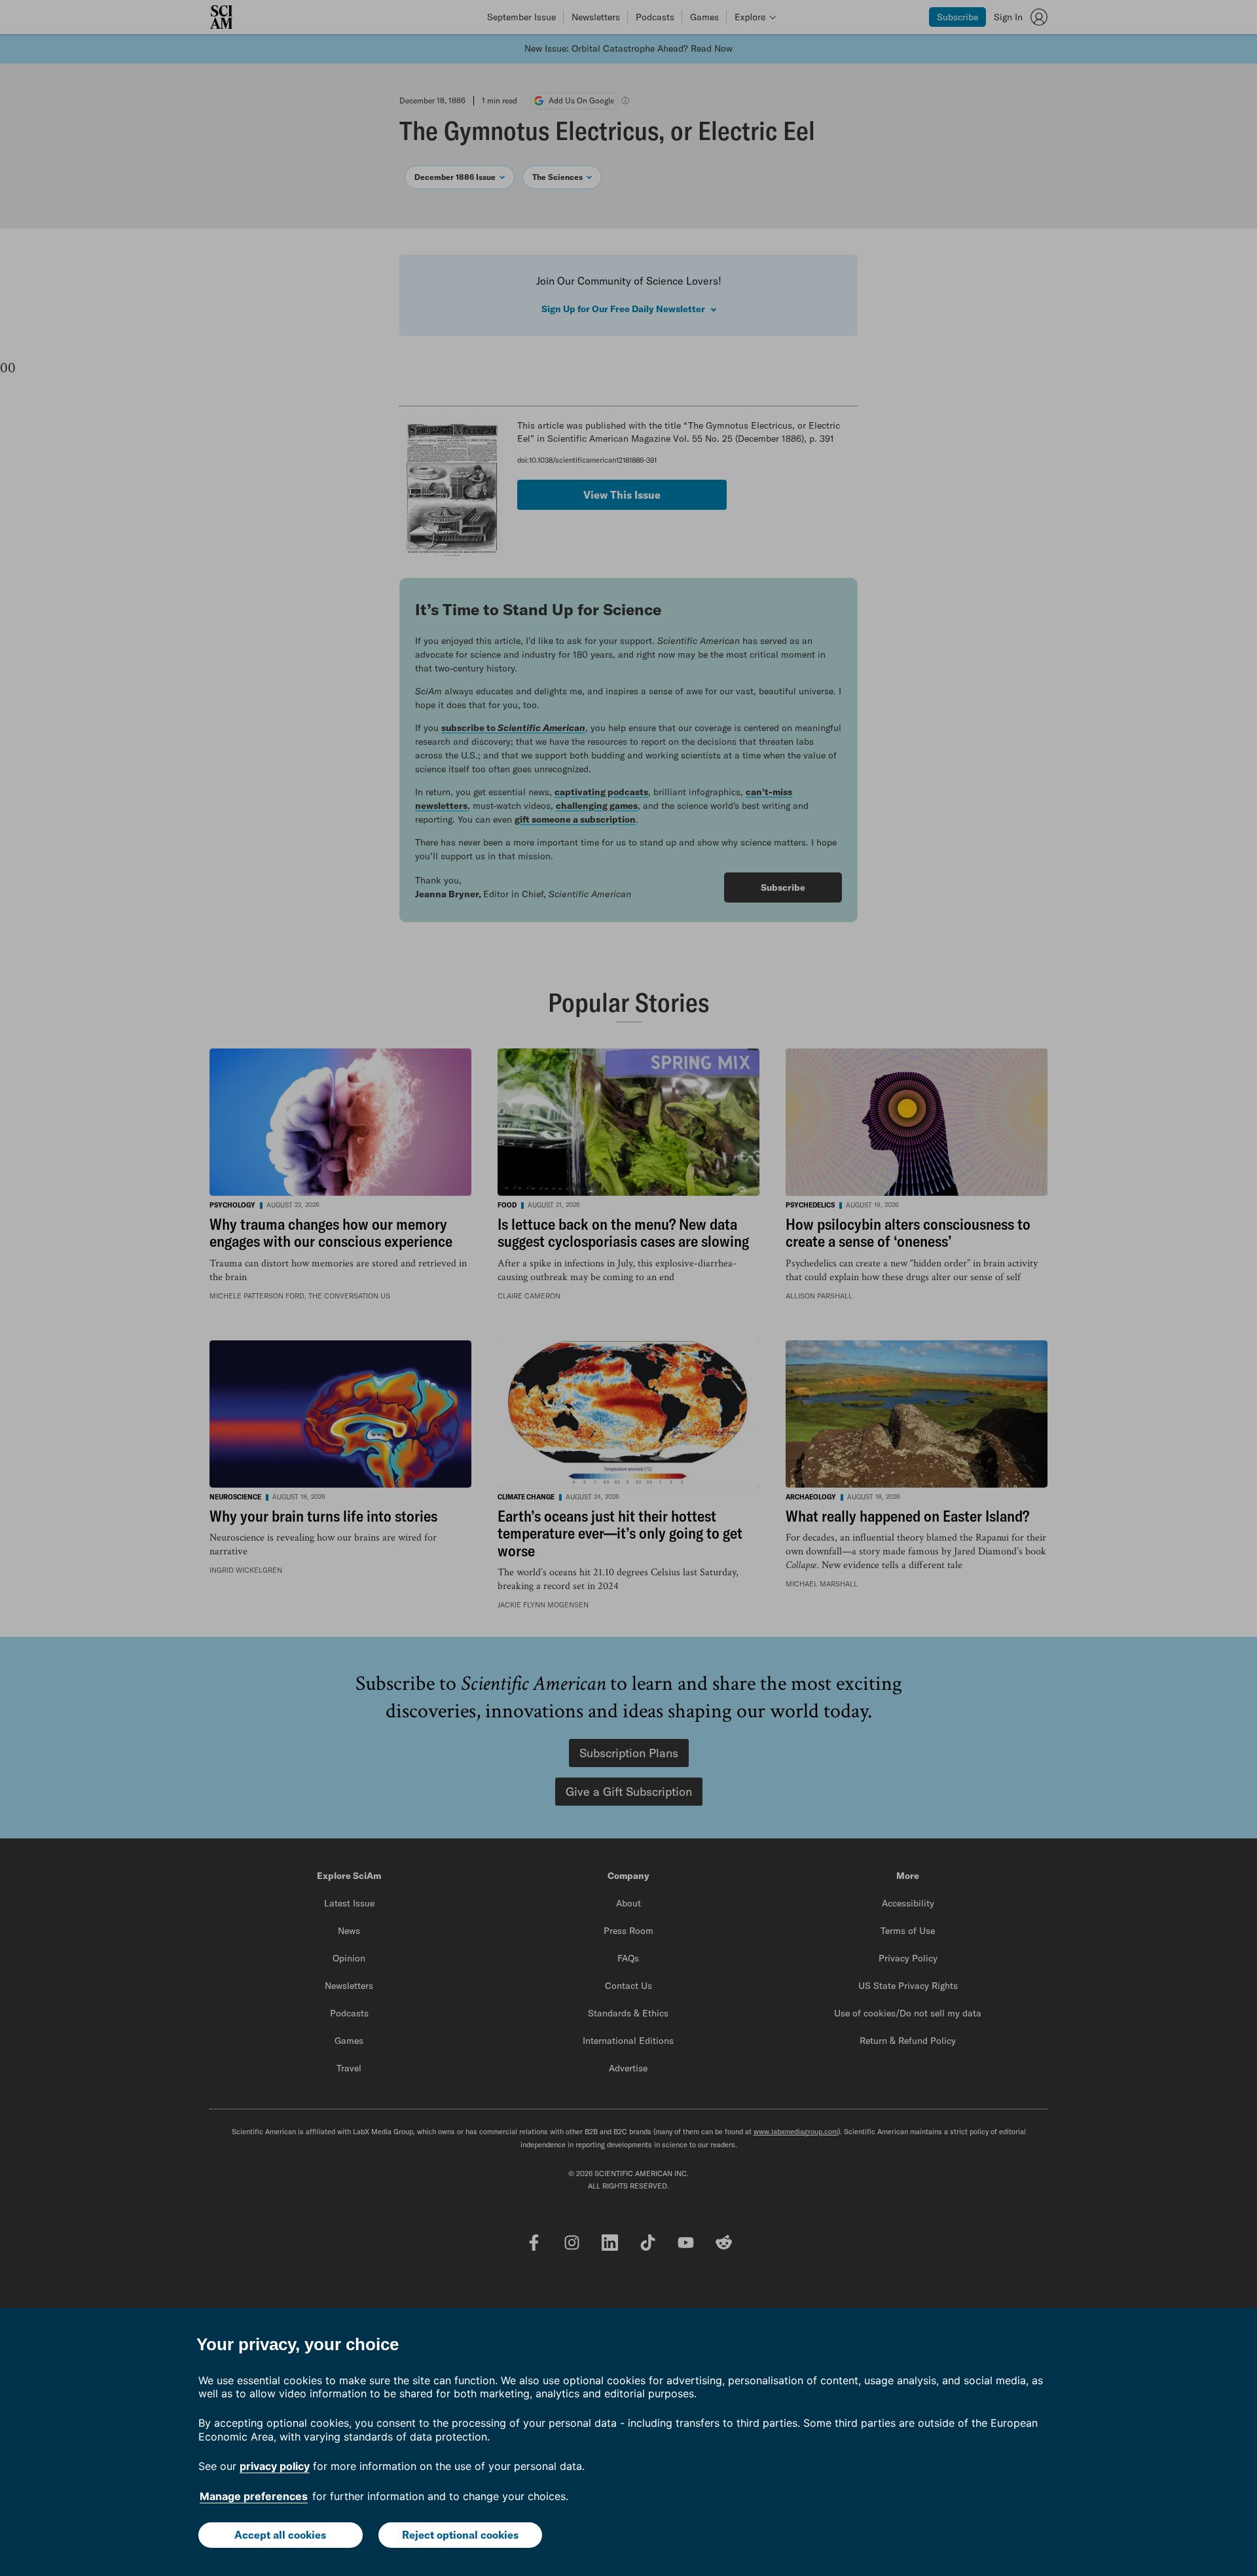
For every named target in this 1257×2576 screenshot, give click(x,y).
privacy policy (275, 2466)
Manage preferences (254, 2496)
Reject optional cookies (460, 2535)
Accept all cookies (280, 2535)
